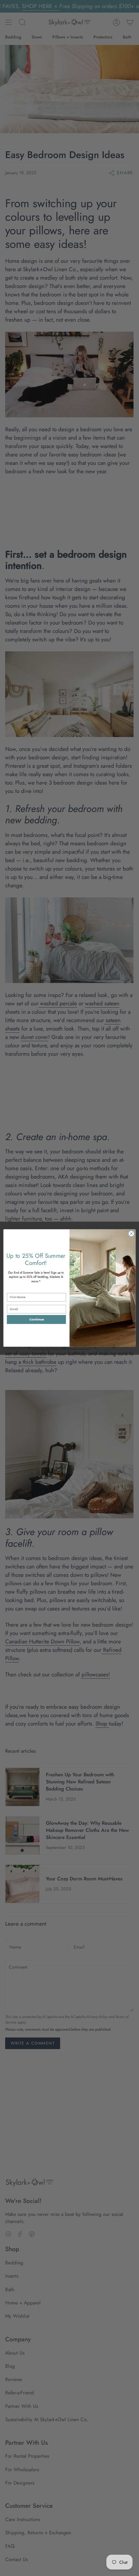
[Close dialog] (131, 1234)
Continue (37, 1319)
